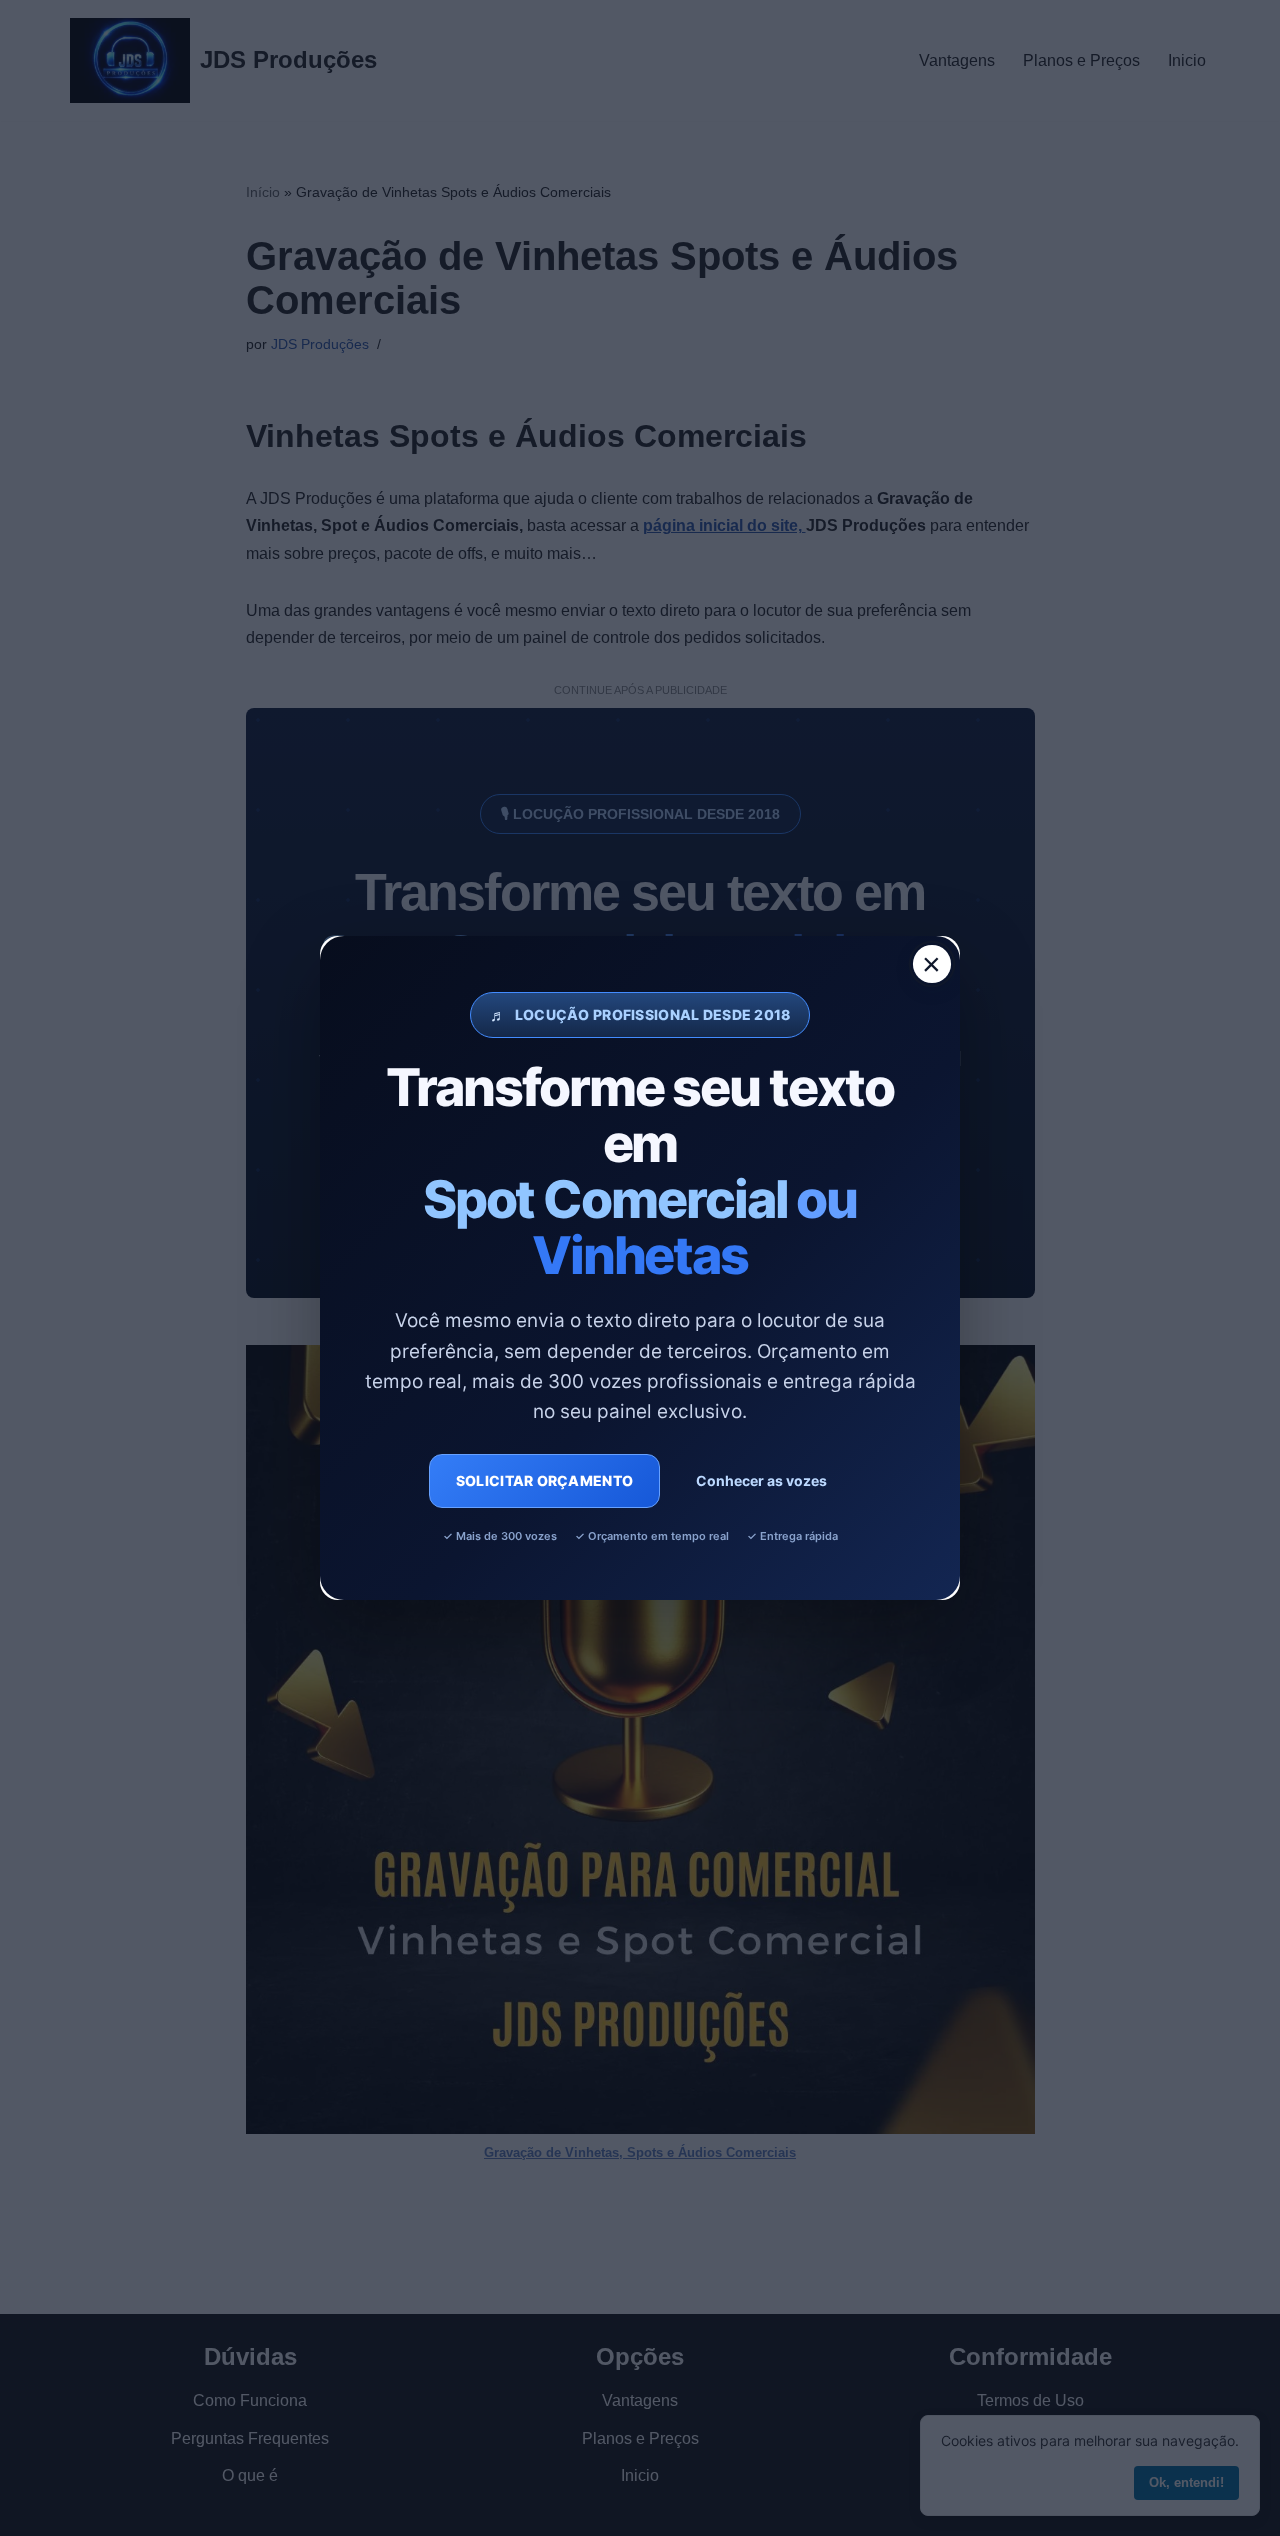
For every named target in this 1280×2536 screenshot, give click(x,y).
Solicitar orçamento (544, 1480)
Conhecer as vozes (761, 1480)
